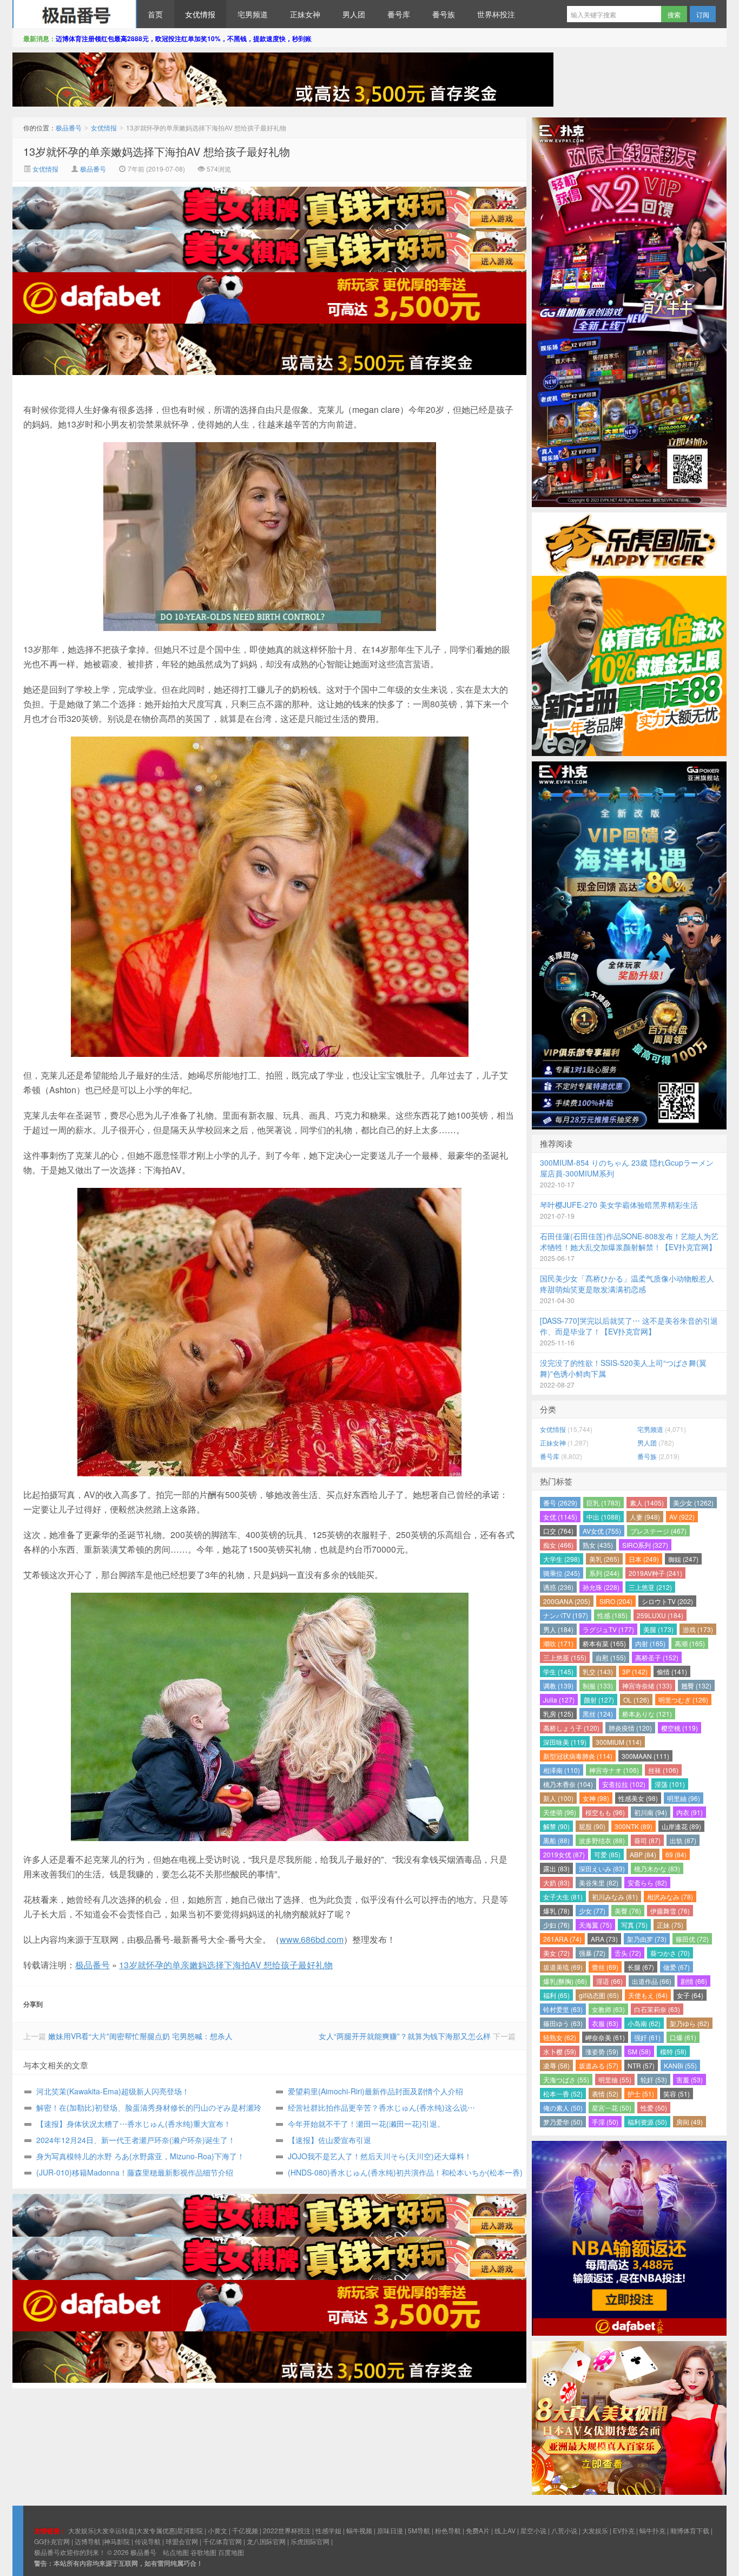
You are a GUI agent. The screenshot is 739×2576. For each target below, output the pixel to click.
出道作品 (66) (652, 1981)
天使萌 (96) (560, 1812)
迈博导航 (88, 2541)
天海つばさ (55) (566, 2079)
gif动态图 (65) (599, 1995)
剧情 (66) (694, 1981)
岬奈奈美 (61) (605, 2037)
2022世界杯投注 (287, 2530)
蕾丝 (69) (605, 1967)
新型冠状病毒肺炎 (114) (578, 1756)
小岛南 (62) (644, 2023)
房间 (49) (689, 2122)
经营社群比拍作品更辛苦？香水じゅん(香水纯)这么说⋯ (381, 2107)
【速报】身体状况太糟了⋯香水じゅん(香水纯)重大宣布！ (134, 2124)
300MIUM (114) (619, 1742)
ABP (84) (643, 1854)
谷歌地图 (203, 2552)
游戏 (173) (698, 1629)
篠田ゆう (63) (563, 2023)
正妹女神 (305, 14)
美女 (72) (556, 1953)
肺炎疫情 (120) (630, 1728)
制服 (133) (598, 1685)
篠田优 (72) (692, 1939)
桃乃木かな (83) (657, 1868)
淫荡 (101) (670, 1784)
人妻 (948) (645, 1517)
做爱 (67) (677, 1967)
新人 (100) (558, 1798)
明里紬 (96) (684, 1798)
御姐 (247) (683, 1559)
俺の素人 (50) (563, 2108)
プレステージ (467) (658, 1531)
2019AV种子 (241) (655, 1573)
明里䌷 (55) (615, 2079)
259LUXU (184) (660, 1615)
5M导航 (419, 2530)
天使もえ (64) (648, 1995)
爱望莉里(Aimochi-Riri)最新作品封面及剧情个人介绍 (375, 2091)
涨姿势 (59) (602, 2051)
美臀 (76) (628, 1911)
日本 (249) (644, 1559)
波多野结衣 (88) (602, 1840)
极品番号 (75, 14)
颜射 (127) (599, 1700)
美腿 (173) (658, 1629)
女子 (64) (690, 1995)
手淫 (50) (605, 2122)
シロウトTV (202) (667, 1601)
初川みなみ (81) (615, 1897)
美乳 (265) (604, 1559)
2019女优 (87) (564, 1854)
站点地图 (176, 2552)
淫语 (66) (609, 1981)
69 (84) (676, 1854)
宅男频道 (253, 14)
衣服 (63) (605, 2023)
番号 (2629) (560, 1503)
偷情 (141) (672, 1671)
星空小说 (533, 2530)
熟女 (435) (598, 1545)
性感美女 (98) (638, 1798)
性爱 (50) (654, 2108)
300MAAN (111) (645, 1756)
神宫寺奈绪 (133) (647, 1685)
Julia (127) (559, 1700)
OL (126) (636, 1700)
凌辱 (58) (556, 2065)
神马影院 (117, 2541)
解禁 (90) (556, 1826)
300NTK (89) (634, 1826)
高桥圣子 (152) (657, 1657)
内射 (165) (650, 1643)
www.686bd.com (312, 1939)
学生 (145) (558, 1671)
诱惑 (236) (558, 1587)
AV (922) (682, 1517)
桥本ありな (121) (647, 1714)
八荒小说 (564, 2530)
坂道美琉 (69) (563, 1967)
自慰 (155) (611, 1657)
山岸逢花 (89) (681, 1826)
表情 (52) (605, 2094)
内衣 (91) (689, 1812)
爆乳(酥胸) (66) (565, 1981)
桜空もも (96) (605, 1812)
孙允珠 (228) (601, 1587)
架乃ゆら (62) (689, 2023)
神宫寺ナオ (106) (614, 1770)
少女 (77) (592, 1911)
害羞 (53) (689, 2079)
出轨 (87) (683, 1840)
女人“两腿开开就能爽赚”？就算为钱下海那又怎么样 (405, 2036)
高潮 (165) (690, 1643)
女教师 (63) (608, 2009)
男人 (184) (558, 1629)
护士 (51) (641, 2094)
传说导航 (148, 2541)
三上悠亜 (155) (565, 1657)
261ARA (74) (562, 1939)
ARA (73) (604, 1939)
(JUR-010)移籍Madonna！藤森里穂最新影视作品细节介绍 (135, 2172)
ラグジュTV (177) (608, 1629)
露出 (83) (556, 1868)
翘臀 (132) (696, 1685)
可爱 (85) (607, 1854)
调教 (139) (558, 1685)
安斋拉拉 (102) (624, 1784)
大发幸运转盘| (116, 2530)
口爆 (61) (683, 2037)
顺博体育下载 (690, 2530)
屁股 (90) (592, 1826)
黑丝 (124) (598, 1714)
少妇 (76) (556, 1925)
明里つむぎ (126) (683, 1700)
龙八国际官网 (266, 2541)
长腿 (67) (641, 1967)
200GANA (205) (567, 1601)
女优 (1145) (560, 1517)
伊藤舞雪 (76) (670, 1911)
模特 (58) (673, 2051)
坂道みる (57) (599, 2065)
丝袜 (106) (663, 1770)
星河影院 (190, 2530)
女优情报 (200, 14)
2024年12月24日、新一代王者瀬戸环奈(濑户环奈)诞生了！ (136, 2140)
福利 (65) (556, 1995)
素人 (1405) (647, 1503)
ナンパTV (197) (566, 1615)
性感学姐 (328, 2530)
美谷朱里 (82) (599, 1882)
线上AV (505, 2530)
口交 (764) (558, 1531)
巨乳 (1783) (603, 1503)
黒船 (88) (556, 1840)
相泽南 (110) (562, 1770)
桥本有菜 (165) (604, 1643)
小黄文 (217, 2530)
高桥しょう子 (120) (571, 1728)
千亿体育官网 (222, 2541)
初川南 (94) (651, 1812)
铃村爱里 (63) (563, 2009)
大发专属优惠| (157, 2530)
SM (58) (639, 2051)
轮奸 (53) (654, 2079)
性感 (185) (612, 1615)
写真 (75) (634, 1925)
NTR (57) (641, 2065)
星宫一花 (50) (612, 2108)
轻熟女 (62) (560, 2037)
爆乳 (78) (556, 1911)
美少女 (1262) (693, 1503)
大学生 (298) (562, 1559)
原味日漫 (390, 2530)
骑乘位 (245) (562, 1573)
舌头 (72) (628, 1953)
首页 (155, 14)
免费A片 (478, 2530)
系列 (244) (604, 1573)
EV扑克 (624, 2530)
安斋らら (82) (647, 1882)
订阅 (703, 14)
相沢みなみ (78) (670, 1897)
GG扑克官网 (52, 2541)
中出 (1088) (603, 1517)
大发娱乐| (82, 2530)
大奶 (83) (556, 1882)
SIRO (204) (616, 1601)
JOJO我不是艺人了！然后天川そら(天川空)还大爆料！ (380, 2156)
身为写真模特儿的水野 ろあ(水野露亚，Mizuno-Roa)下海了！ (140, 2156)
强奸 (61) (647, 2037)
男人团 (354, 14)
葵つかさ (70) (670, 1953)
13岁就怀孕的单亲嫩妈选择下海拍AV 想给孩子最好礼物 (157, 151)
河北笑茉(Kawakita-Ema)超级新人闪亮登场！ (113, 2091)
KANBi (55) (680, 2065)
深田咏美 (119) (565, 1742)
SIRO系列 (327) (645, 1545)
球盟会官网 (182, 2541)
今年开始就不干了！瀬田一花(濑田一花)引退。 (366, 2124)
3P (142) (635, 1671)
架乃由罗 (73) (647, 1939)
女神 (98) (596, 1798)
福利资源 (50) (647, 2122)
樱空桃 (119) (679, 1728)
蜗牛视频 (359, 2530)
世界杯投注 (496, 14)
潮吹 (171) (558, 1643)
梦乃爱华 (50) (563, 2122)
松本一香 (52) (563, 2094)
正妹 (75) (670, 1925)
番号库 (399, 14)
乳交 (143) (598, 1671)
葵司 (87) (647, 1840)
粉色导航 (448, 2530)
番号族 (444, 14)
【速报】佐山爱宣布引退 (329, 2140)
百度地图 (231, 2552)
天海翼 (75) (595, 1925)
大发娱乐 (595, 2530)
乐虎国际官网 (310, 2541)
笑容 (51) (677, 2094)
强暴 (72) (592, 1953)
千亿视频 (245, 2530)
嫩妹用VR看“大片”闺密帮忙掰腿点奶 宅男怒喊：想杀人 (140, 2036)
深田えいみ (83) (602, 1868)
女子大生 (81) (563, 1897)
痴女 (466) (558, 1545)
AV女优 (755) (602, 1531)
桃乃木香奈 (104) (568, 1784)
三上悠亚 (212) (650, 1587)
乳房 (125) (558, 1714)
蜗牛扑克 (652, 2530)
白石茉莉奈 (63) (657, 2009)
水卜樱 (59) (560, 2051)
